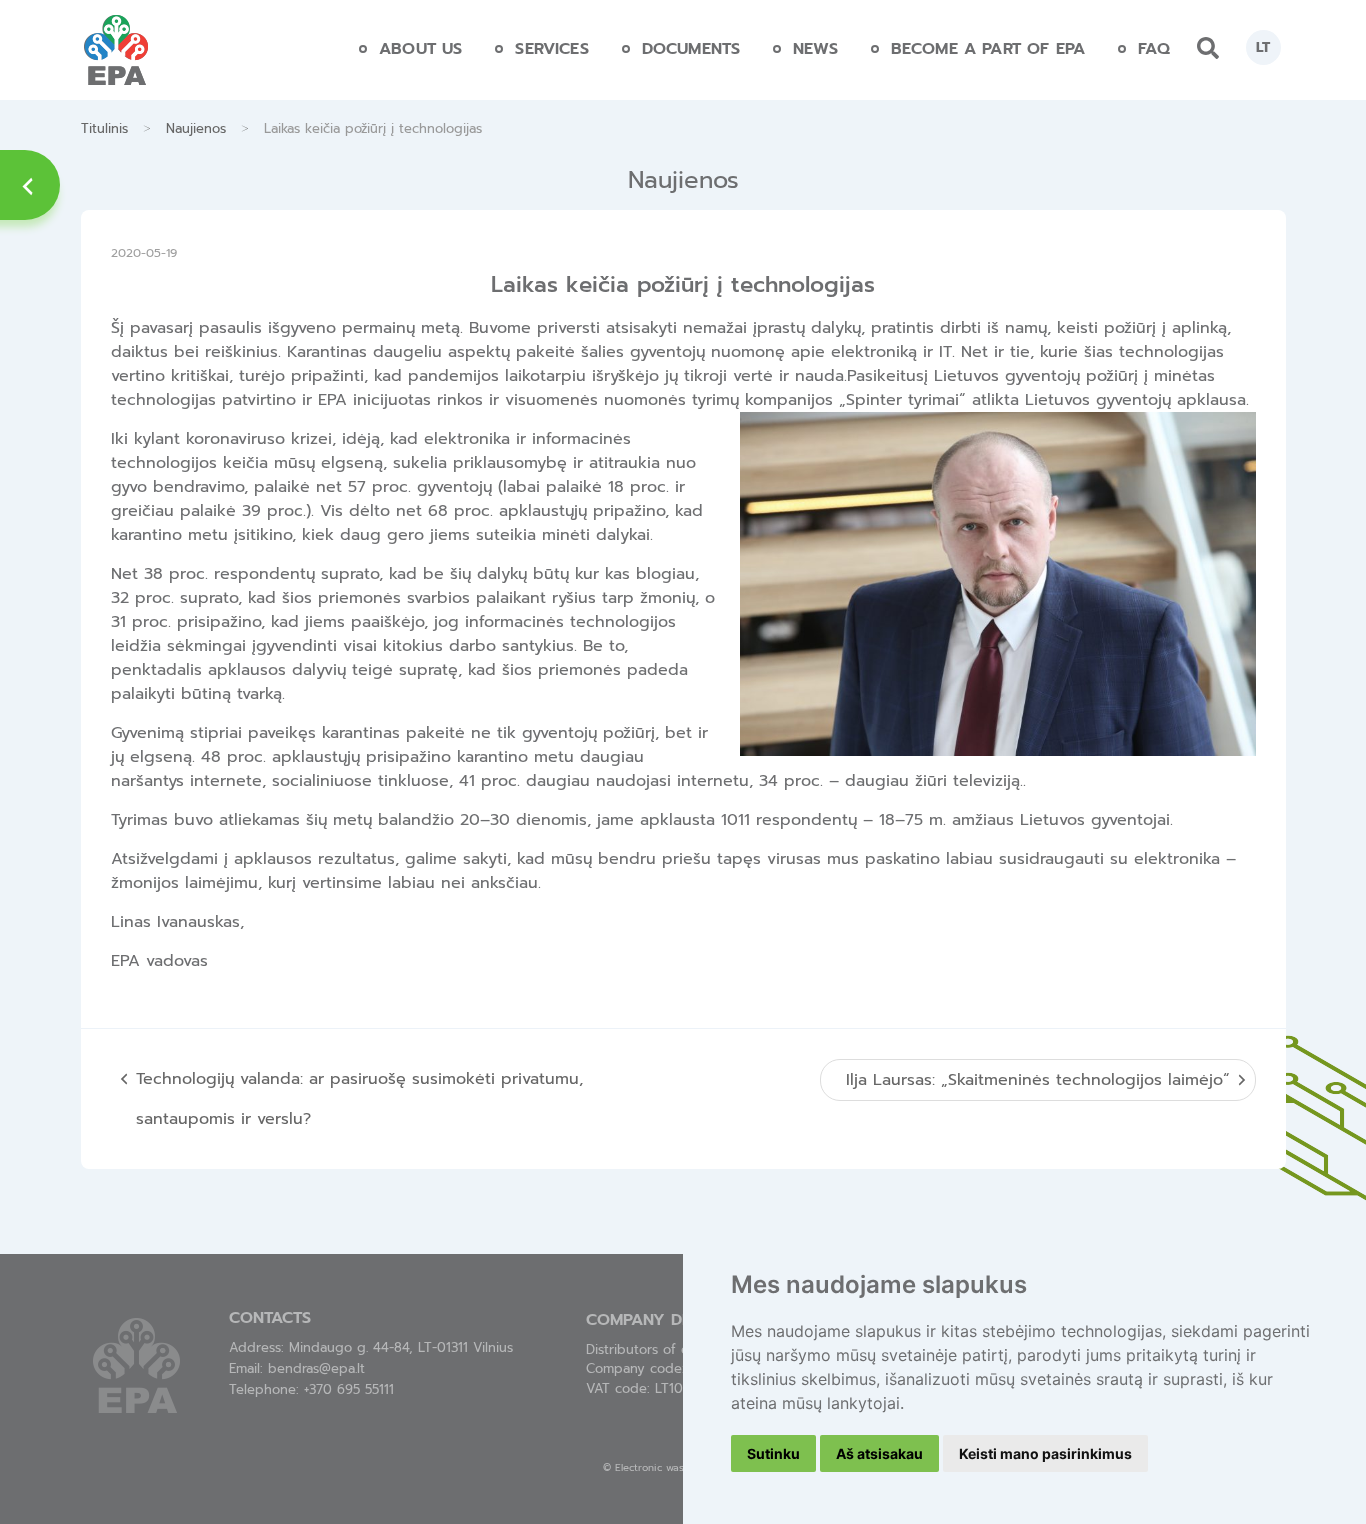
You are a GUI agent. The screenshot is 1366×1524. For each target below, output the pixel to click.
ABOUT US (420, 49)
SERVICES (551, 49)
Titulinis (104, 128)
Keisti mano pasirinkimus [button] (1045, 1453)
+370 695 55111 (349, 1389)
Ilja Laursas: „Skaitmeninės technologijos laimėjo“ (1038, 1080)
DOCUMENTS (691, 49)
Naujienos (196, 128)
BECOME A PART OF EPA (988, 49)
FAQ (1154, 49)
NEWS (815, 49)
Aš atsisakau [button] (879, 1453)
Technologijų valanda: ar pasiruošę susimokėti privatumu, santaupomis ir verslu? (359, 1099)
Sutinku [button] (773, 1453)
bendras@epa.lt (316, 1368)
